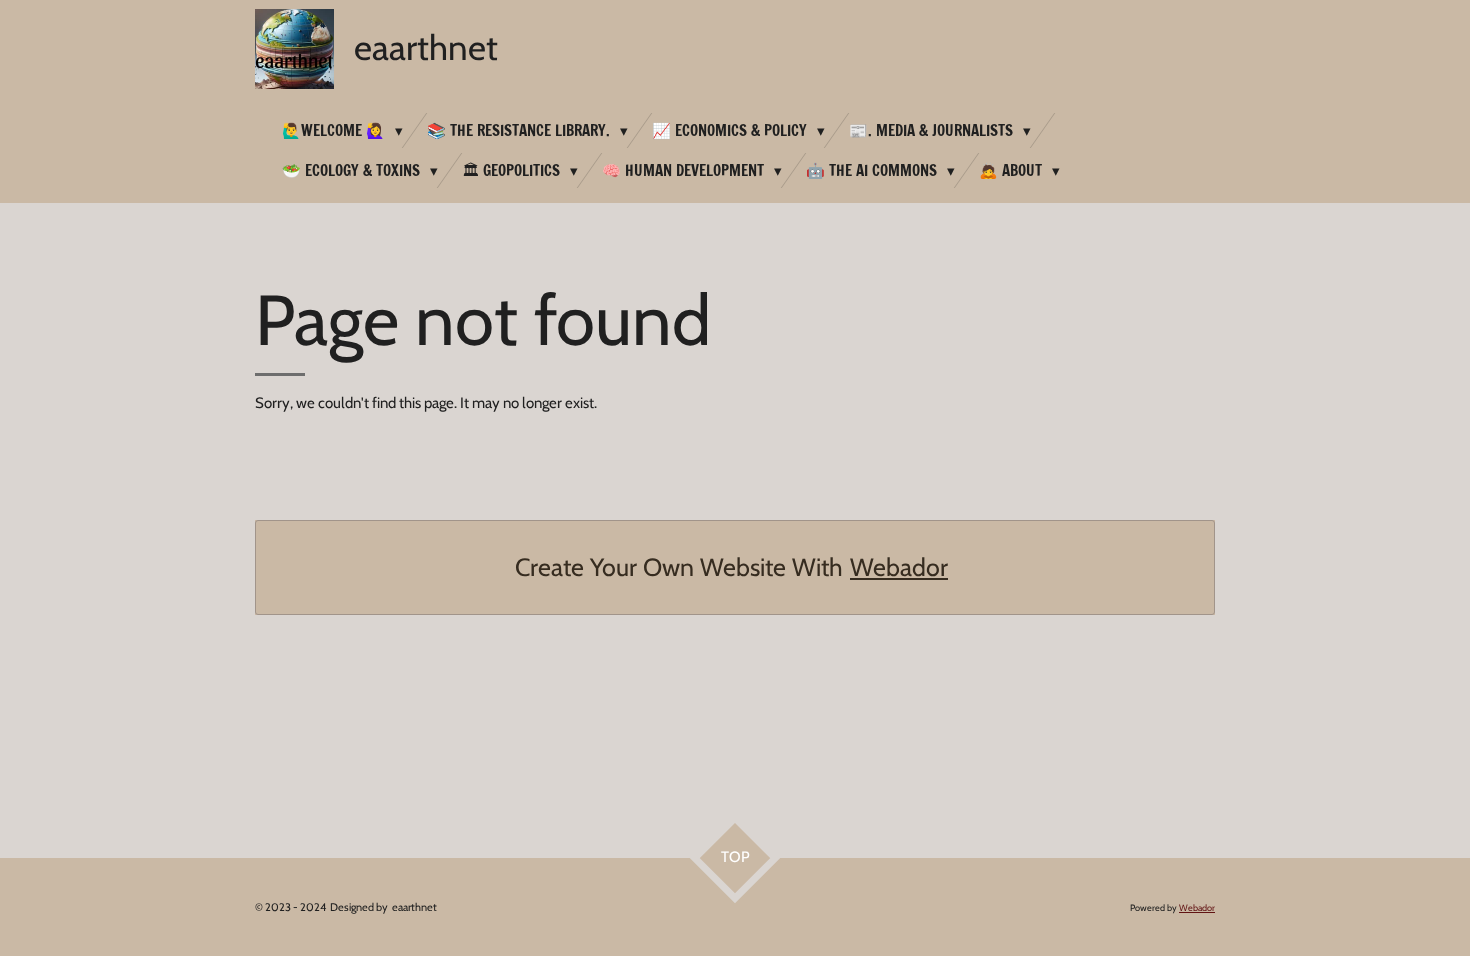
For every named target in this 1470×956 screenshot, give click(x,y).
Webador (899, 567)
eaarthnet (426, 47)
